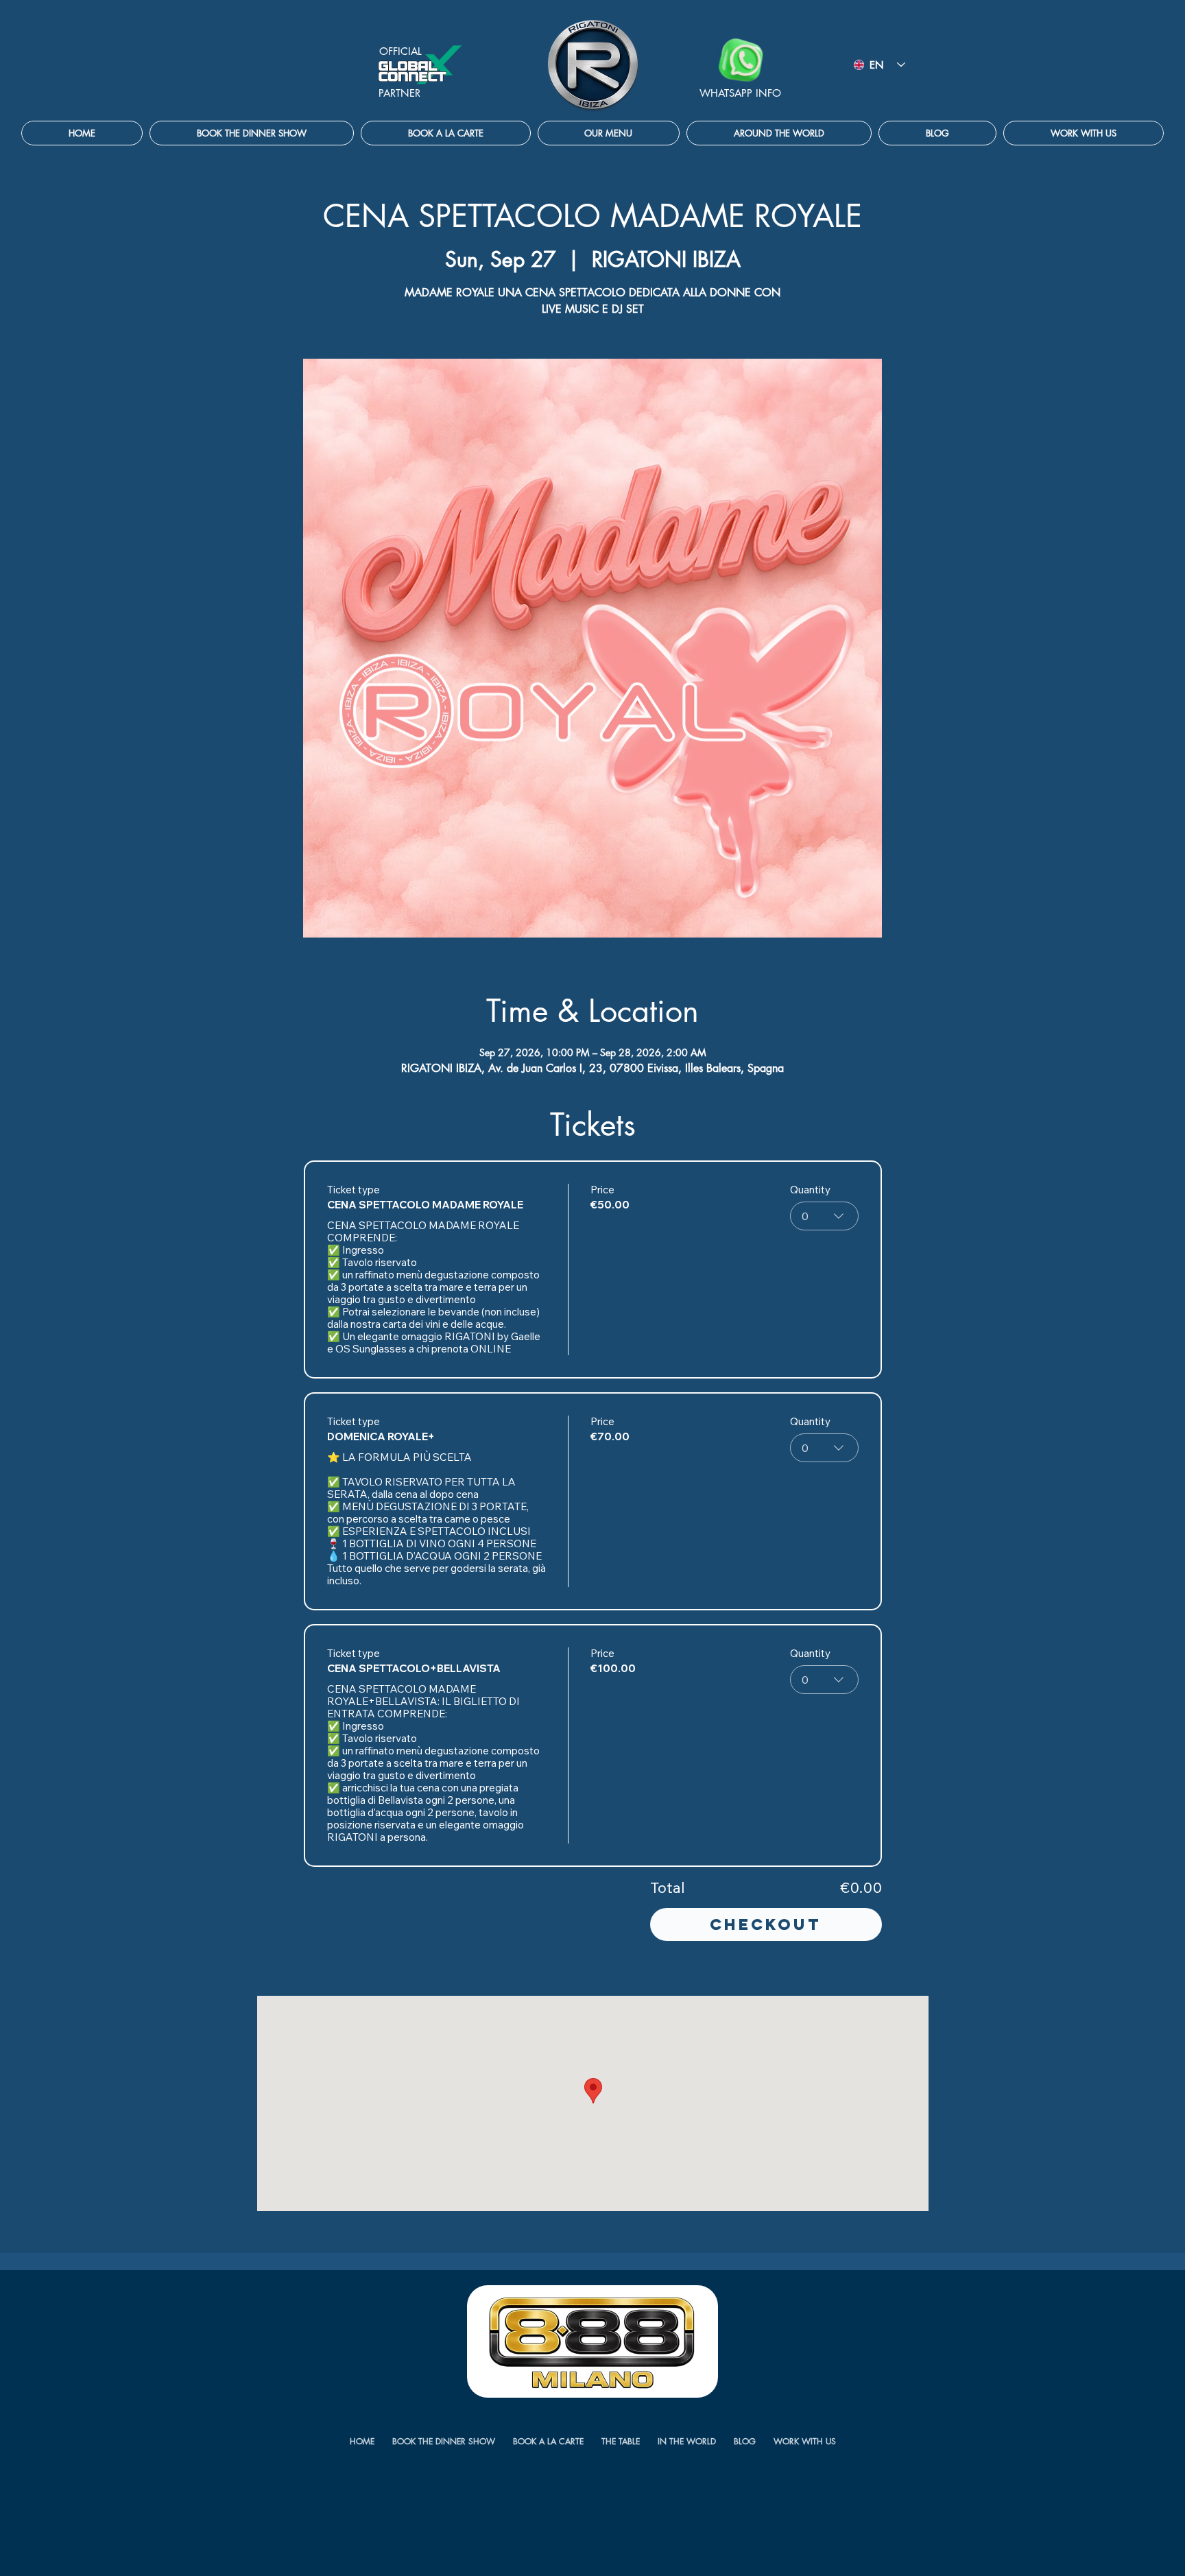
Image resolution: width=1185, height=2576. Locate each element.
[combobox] (824, 1216)
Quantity (810, 1190)
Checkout (766, 1924)
